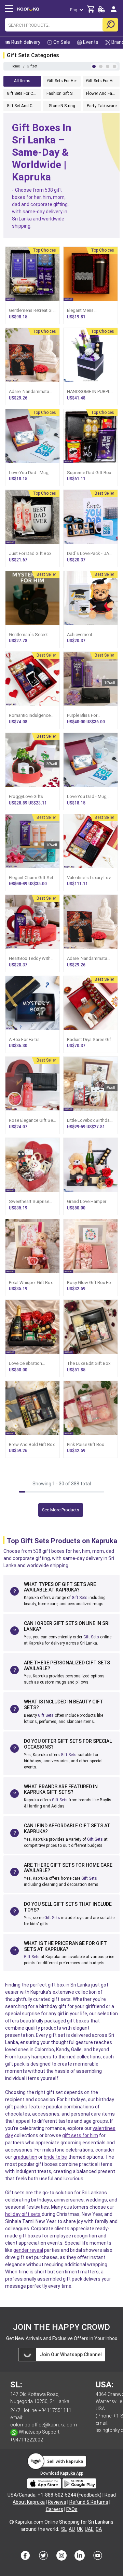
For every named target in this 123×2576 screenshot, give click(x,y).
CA (99, 2529)
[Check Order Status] (101, 11)
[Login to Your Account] (114, 12)
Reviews (57, 2502)
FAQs (72, 2509)
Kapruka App (72, 2473)
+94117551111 (55, 2410)
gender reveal (28, 2250)
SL (64, 2529)
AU (72, 2529)
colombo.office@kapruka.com (44, 2425)
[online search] (110, 25)
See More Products (61, 1510)
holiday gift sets (23, 2214)
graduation (25, 2157)
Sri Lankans (101, 2522)
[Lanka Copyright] (12, 2522)
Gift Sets (80, 1598)
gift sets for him (80, 2135)
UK (80, 2529)
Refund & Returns (89, 2502)
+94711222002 (27, 2440)
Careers (54, 2509)
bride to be (55, 2157)
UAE (89, 2529)
